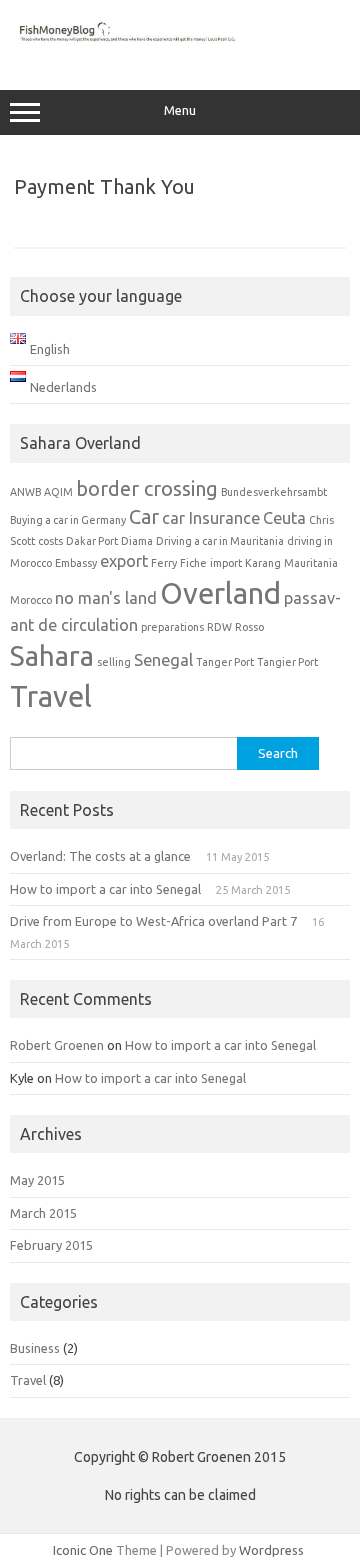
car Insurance (211, 518)
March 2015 (43, 1213)
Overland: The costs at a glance (100, 856)
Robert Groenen (57, 1045)
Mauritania (311, 563)
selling (114, 662)
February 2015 (51, 1245)
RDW (219, 627)
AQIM (58, 492)
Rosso (249, 627)
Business (35, 1348)
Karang (263, 563)
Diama (137, 541)
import (226, 563)
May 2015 (37, 1180)
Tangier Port (287, 662)
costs (50, 541)
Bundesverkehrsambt (274, 492)
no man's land (106, 598)
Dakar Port (92, 541)
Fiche (193, 563)
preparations (172, 627)
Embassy (76, 563)
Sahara (52, 655)
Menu (180, 110)
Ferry (164, 563)
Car (144, 516)
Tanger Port (225, 662)
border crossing (147, 488)
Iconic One (83, 1550)
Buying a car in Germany (68, 520)
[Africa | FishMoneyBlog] (180, 48)
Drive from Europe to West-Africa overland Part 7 (153, 921)
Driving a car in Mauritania (220, 541)
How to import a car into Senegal (105, 889)
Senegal (163, 660)
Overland (220, 593)
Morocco (31, 600)
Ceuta (284, 518)
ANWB (25, 492)
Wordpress (271, 1550)
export (124, 561)
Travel (51, 696)
